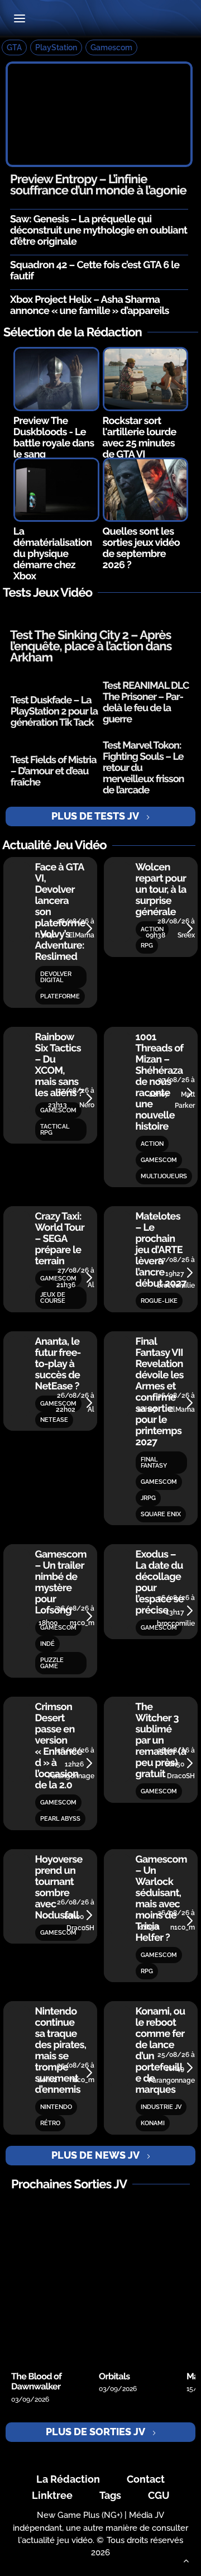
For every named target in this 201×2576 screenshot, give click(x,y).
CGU (159, 2495)
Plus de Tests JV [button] (95, 816)
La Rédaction (68, 2479)
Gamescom (111, 47)
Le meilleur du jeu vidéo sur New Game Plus (101, 19)
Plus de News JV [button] (95, 2155)
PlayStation (56, 47)
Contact (146, 2479)
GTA (14, 47)
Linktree (52, 2495)
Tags (110, 2495)
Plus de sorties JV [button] (95, 2432)
